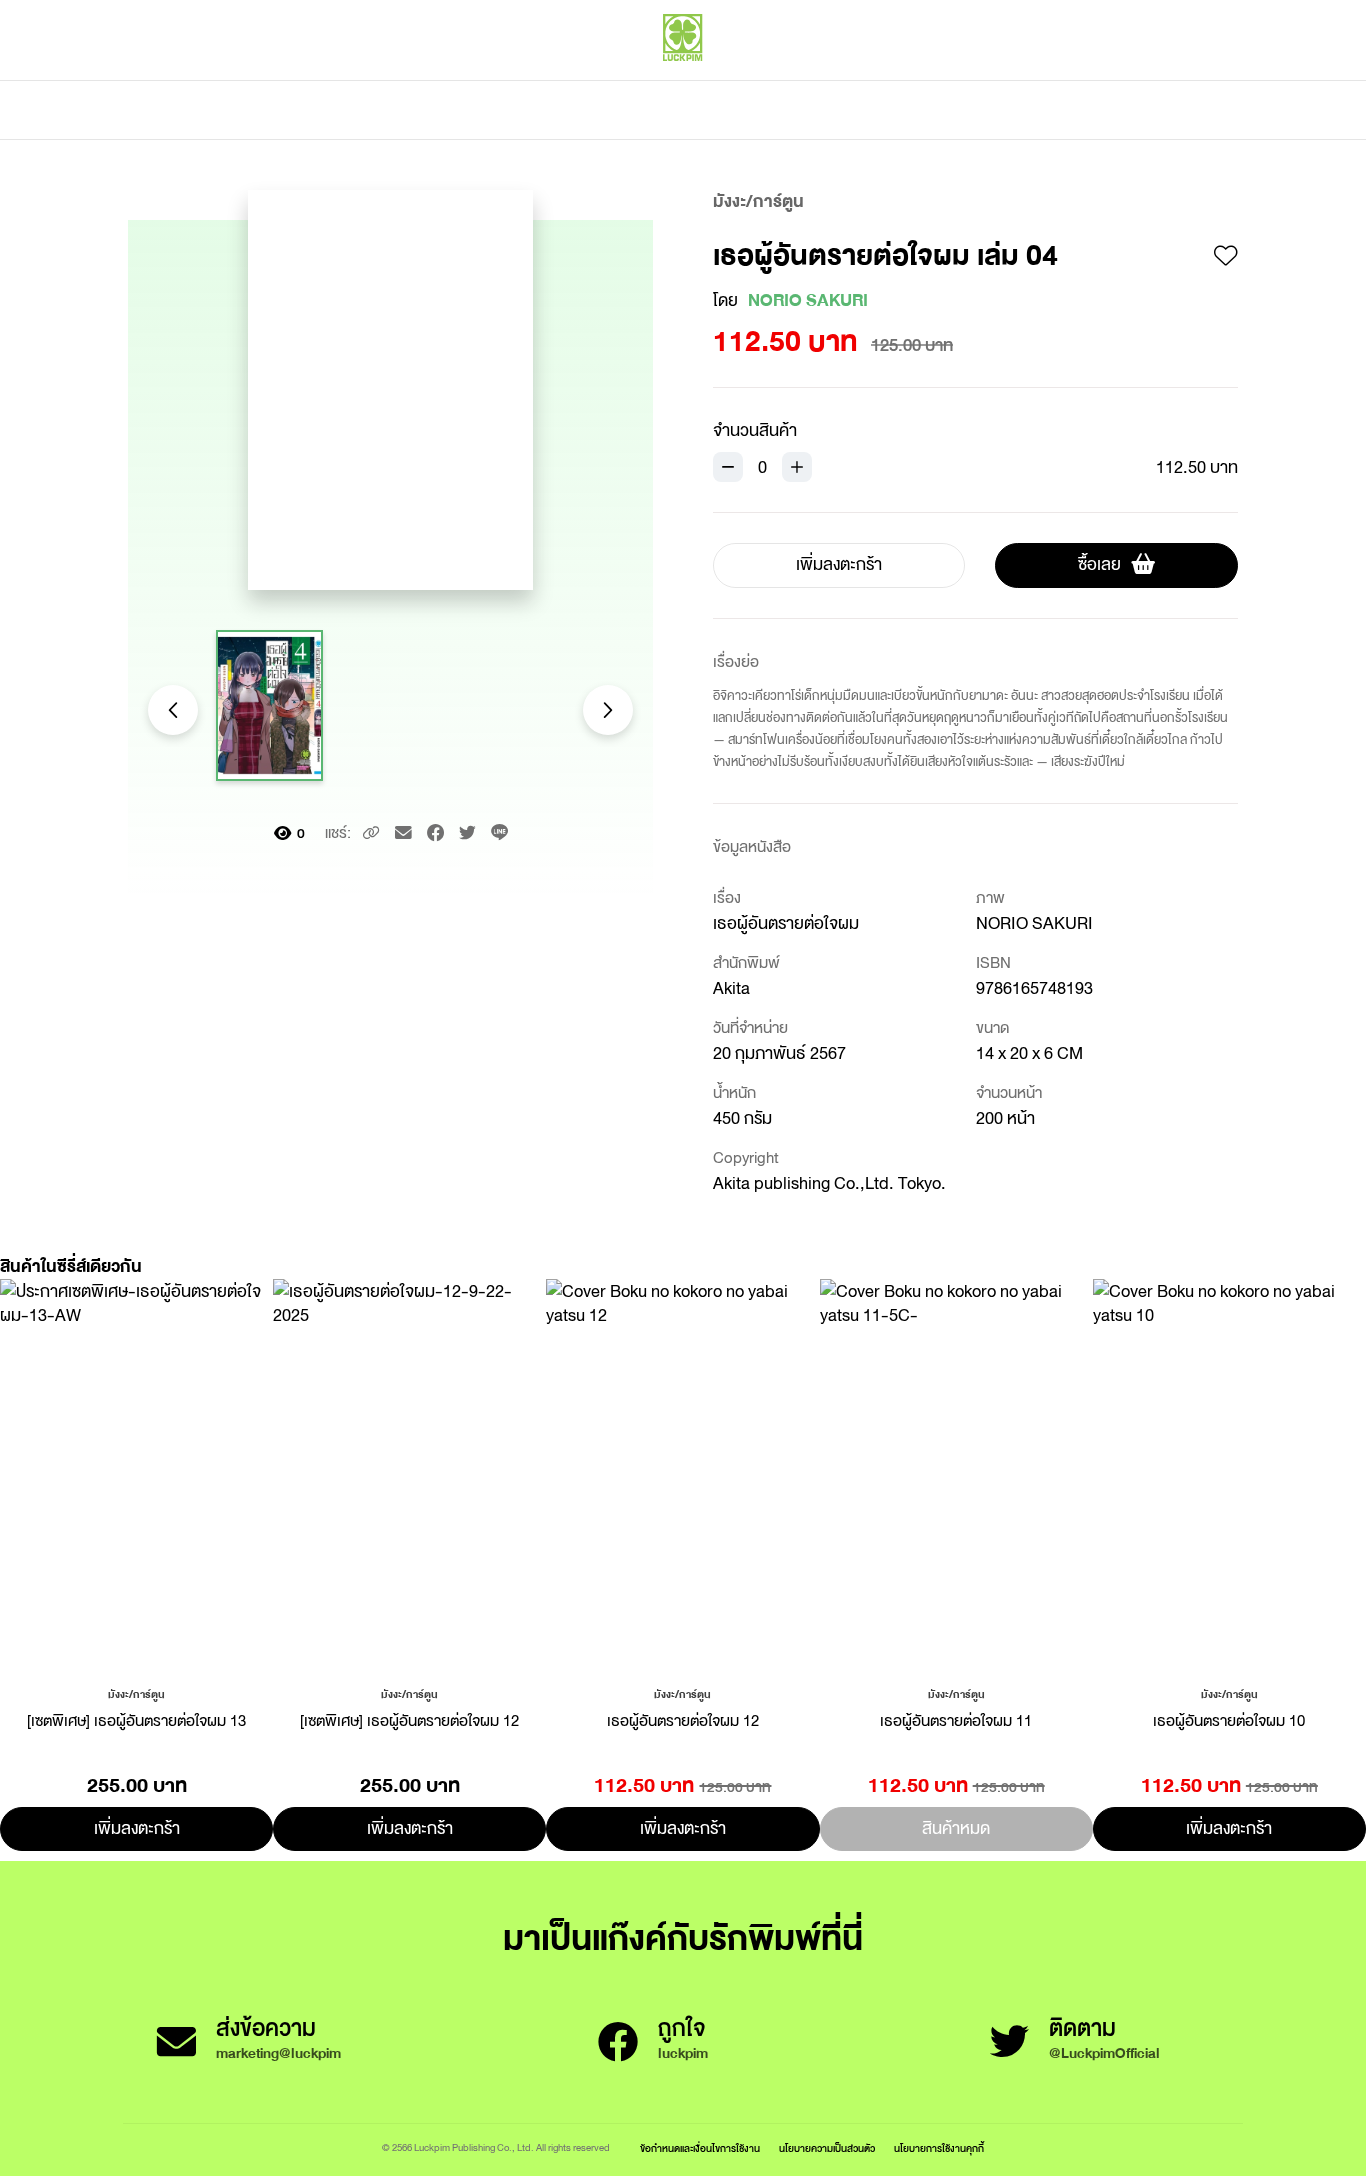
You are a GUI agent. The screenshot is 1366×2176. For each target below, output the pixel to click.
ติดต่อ (881, 110)
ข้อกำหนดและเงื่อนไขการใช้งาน (700, 2148)
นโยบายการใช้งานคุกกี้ (939, 2148)
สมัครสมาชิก (1200, 80)
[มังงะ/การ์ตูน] (136, 1693)
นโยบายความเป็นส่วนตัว (827, 2148)
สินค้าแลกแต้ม (598, 110)
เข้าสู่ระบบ (1108, 80)
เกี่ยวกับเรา (753, 110)
